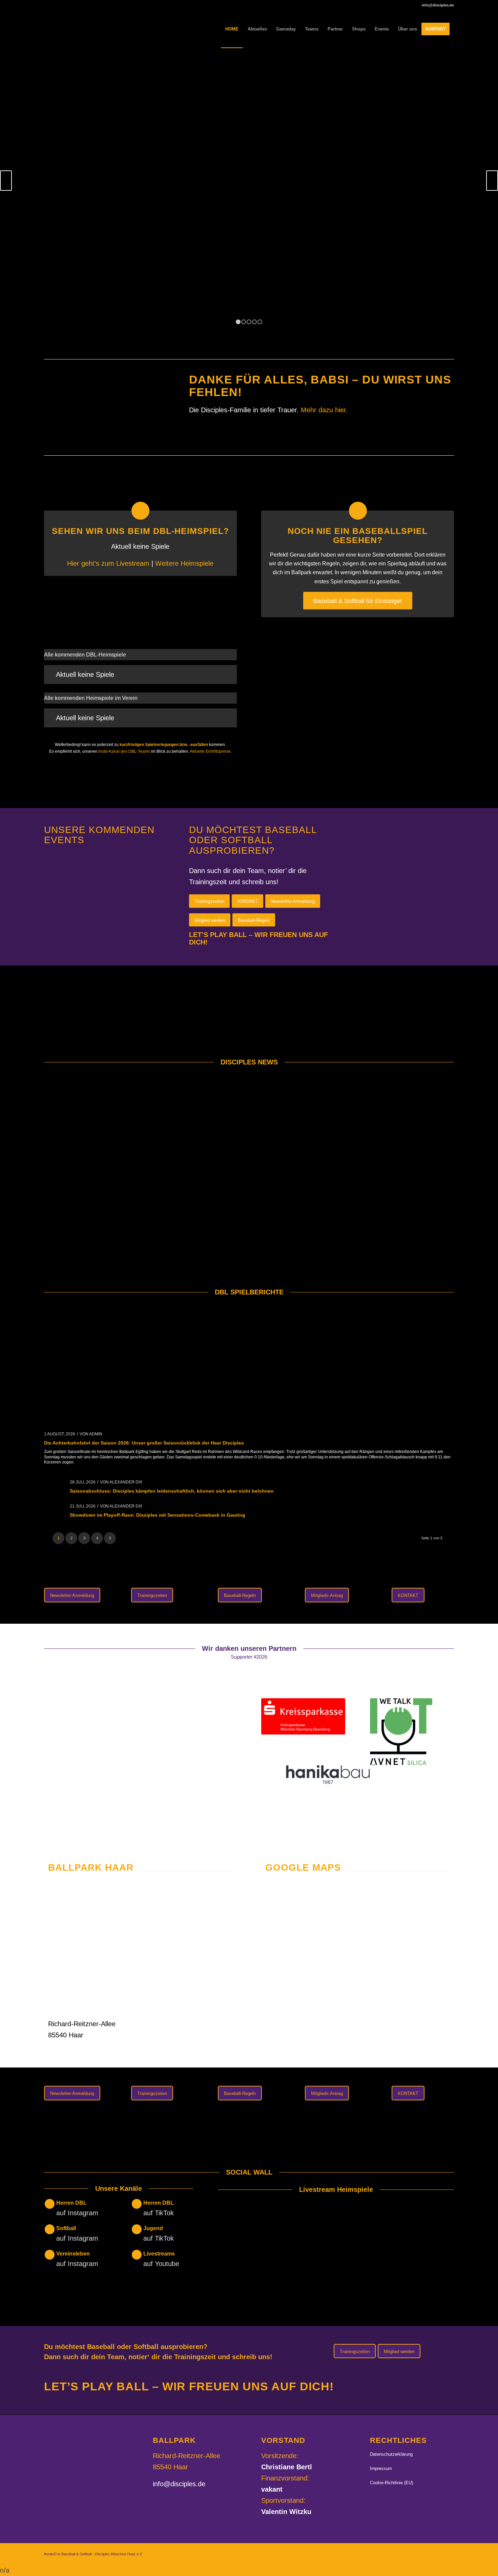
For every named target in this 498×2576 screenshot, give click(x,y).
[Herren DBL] (50, 2204)
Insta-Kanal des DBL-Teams (124, 751)
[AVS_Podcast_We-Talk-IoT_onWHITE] (401, 1732)
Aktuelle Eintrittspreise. (211, 751)
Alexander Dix (126, 1482)
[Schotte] (219, 1779)
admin (96, 1434)
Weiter (492, 181)
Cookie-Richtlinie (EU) (391, 2483)
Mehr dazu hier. (324, 410)
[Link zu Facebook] (429, 2552)
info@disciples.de (179, 2484)
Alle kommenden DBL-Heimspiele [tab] (85, 655)
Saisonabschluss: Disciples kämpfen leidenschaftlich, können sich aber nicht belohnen (172, 1491)
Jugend (153, 2228)
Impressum (381, 2468)
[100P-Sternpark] (86, 1817)
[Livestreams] (137, 2255)
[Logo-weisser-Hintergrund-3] (195, 1728)
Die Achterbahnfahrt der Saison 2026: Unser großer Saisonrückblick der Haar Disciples (144, 1443)
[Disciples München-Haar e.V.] (94, 29)
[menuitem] (232, 29)
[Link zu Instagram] (418, 2552)
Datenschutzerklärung (391, 2454)
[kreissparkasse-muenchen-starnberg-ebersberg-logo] (303, 1716)
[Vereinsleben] (50, 2255)
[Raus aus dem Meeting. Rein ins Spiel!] (358, 677)
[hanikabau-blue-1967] (328, 1775)
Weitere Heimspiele (184, 563)
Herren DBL (71, 2203)
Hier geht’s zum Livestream (109, 563)
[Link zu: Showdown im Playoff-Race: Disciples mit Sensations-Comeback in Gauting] (54, 1510)
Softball (66, 2228)
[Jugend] (137, 2229)
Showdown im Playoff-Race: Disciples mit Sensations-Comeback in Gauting (158, 1515)
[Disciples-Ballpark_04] (140, 1948)
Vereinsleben (73, 2254)
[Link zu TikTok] (439, 2552)
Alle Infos (249, 208)
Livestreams (159, 2254)
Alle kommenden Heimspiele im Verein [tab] (91, 698)
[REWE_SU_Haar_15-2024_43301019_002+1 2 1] (86, 1722)
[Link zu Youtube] (449, 2552)
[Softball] (50, 2229)
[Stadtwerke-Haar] (111, 1778)
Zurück (6, 181)
